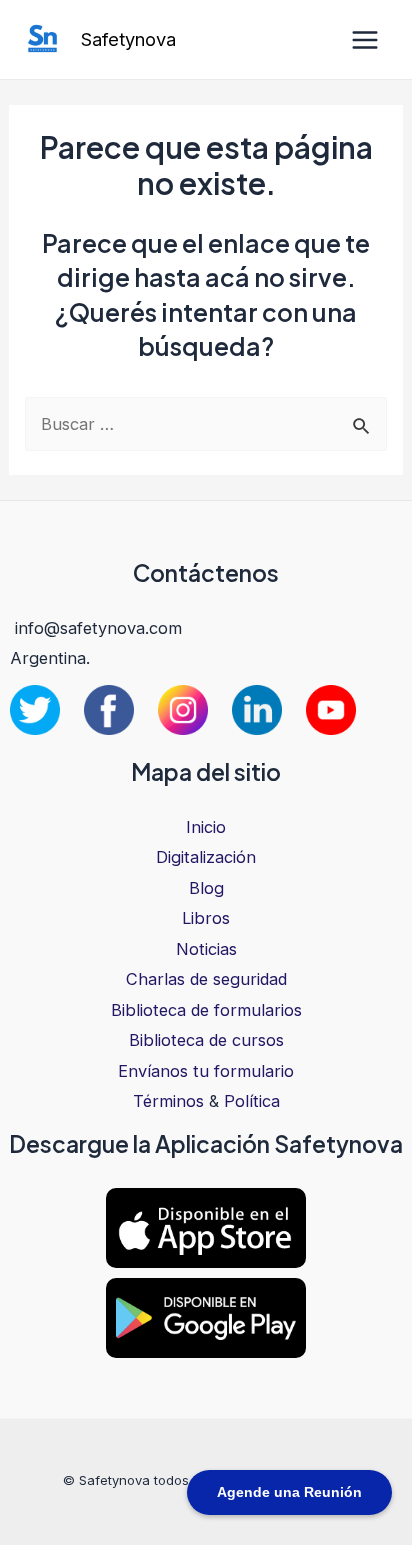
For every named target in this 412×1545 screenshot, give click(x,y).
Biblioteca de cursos (206, 1040)
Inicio (206, 827)
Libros (206, 918)
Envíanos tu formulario (206, 1071)
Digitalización (206, 857)
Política (252, 1101)
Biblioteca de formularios (206, 1010)
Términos (168, 1101)
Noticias (206, 949)
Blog (206, 888)
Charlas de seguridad (206, 979)
